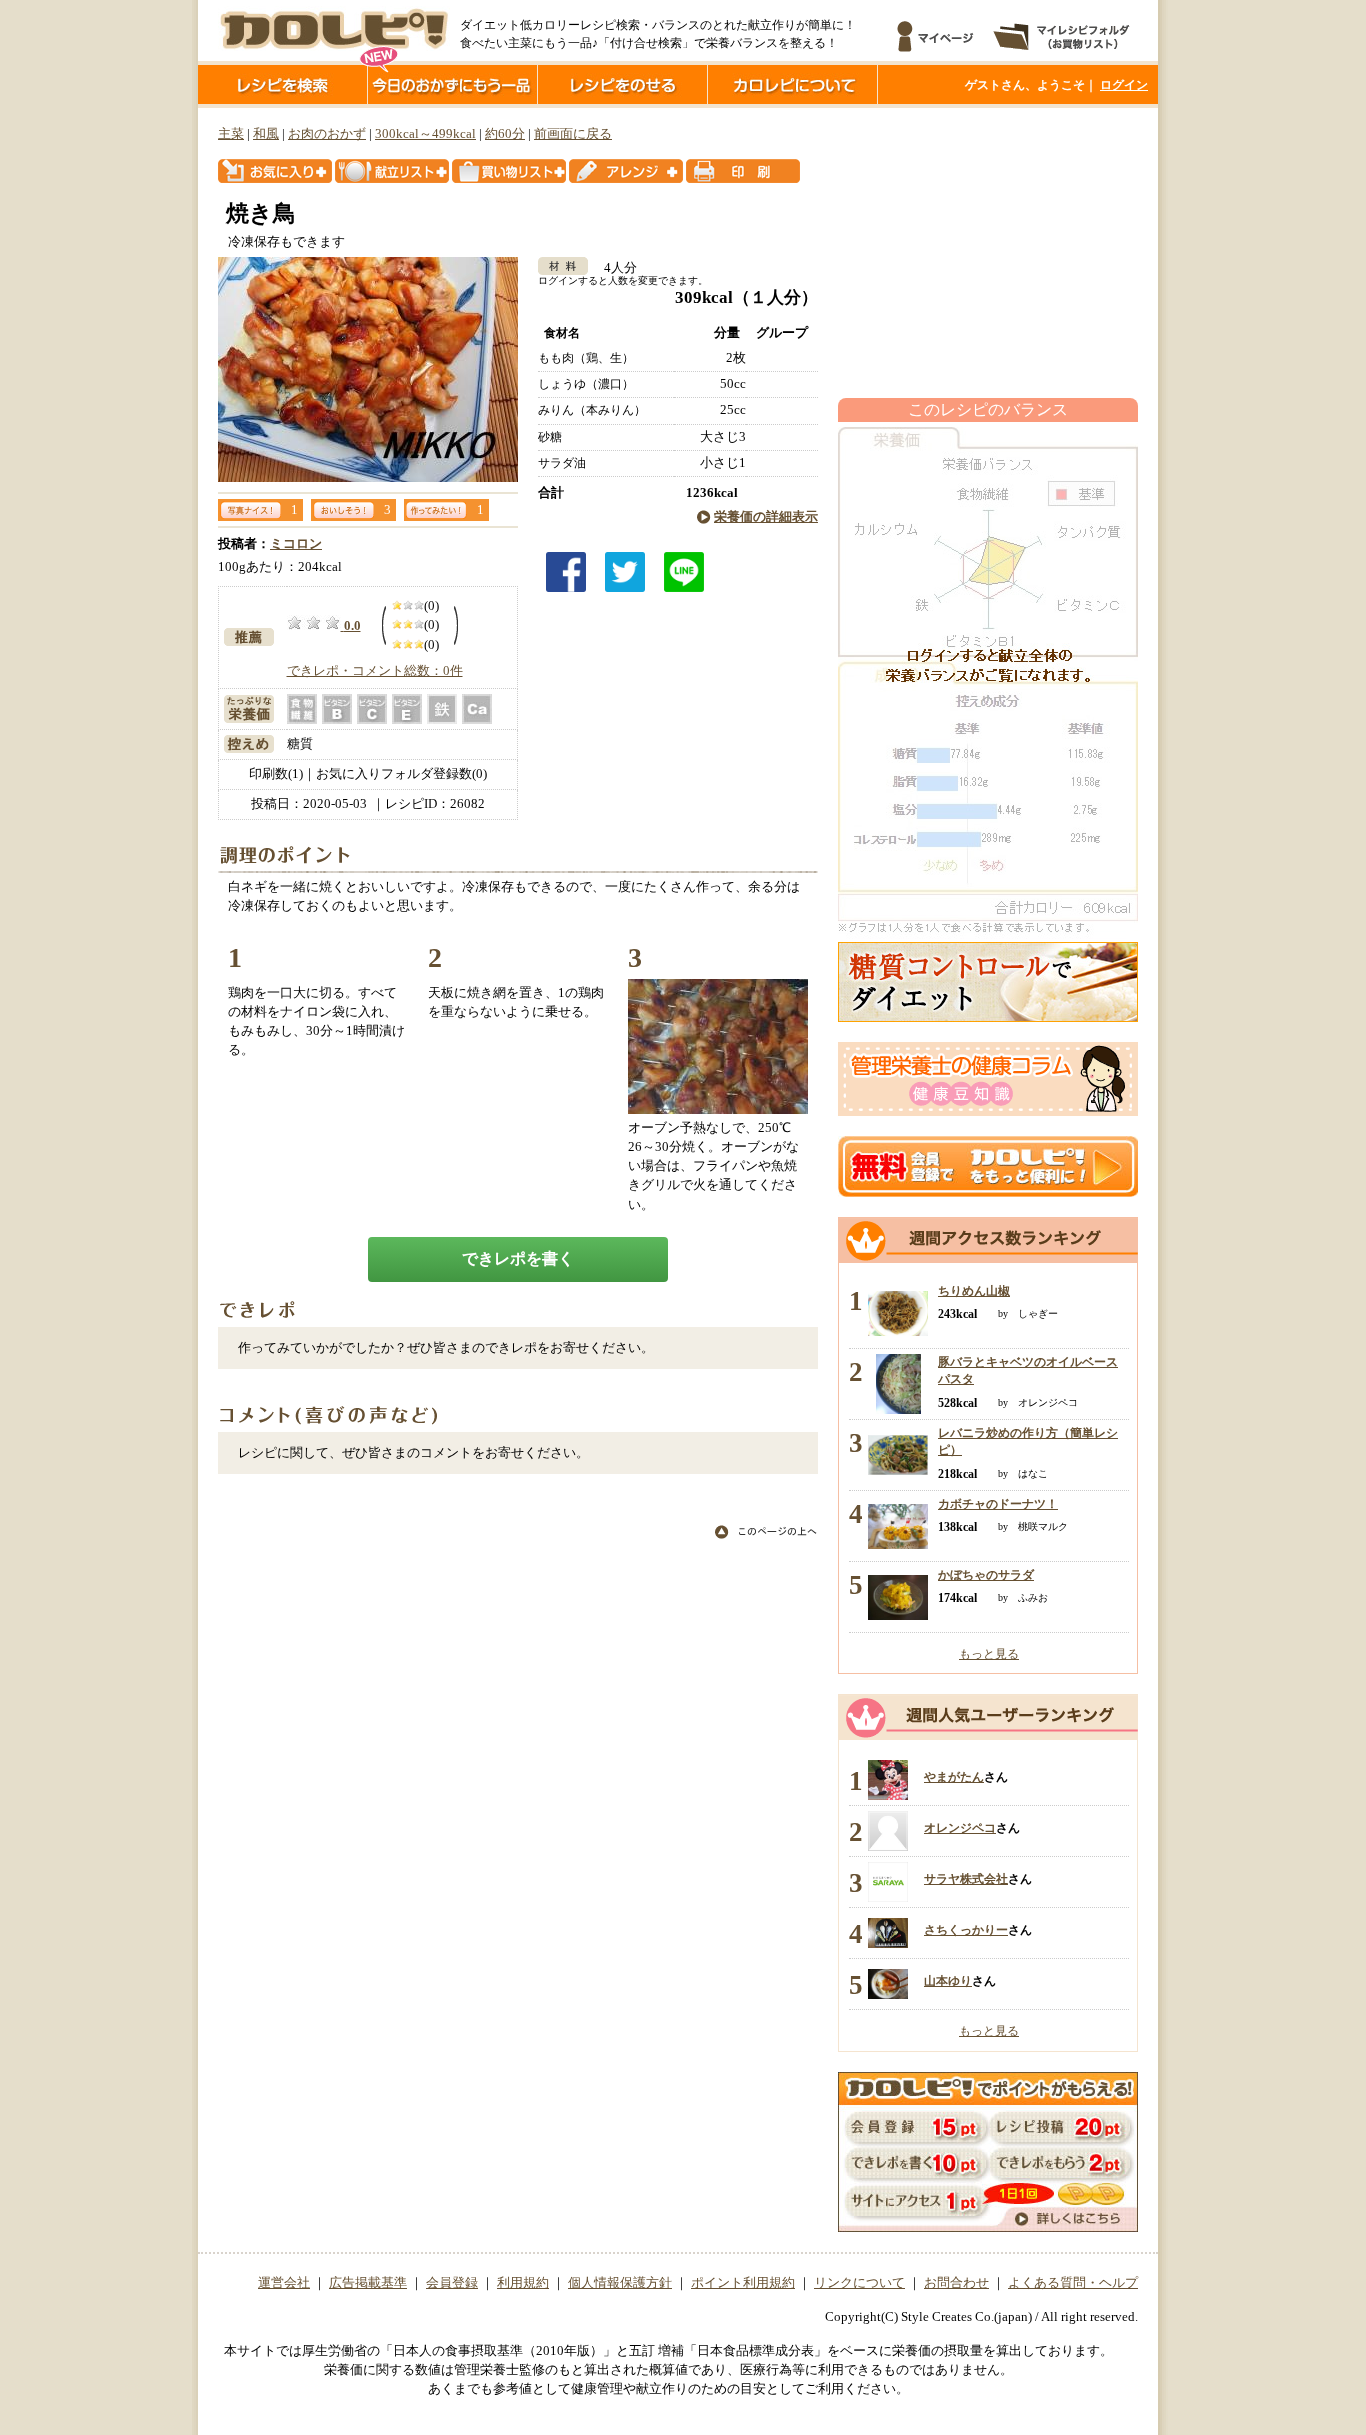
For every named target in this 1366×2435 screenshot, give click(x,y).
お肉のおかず (327, 134)
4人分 (614, 268)
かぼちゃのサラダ (986, 1575)
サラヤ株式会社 (966, 1879)
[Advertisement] (988, 253)
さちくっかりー (966, 1930)
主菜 (231, 134)
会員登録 (452, 2283)
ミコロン (296, 544)
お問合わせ (956, 2283)
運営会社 (284, 2283)
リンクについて (859, 2283)
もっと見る (989, 1654)
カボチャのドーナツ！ (998, 1504)
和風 (266, 134)
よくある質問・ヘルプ (1073, 2283)
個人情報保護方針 (620, 2283)
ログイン (1124, 85)
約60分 (505, 134)
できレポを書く (518, 1258)
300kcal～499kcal (425, 134)
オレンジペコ (960, 1828)
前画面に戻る (573, 134)
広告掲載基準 (368, 2283)
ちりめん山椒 (974, 1291)
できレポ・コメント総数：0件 (375, 671)
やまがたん (954, 1777)
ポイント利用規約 (743, 2283)
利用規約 (523, 2283)
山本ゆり (948, 1981)
